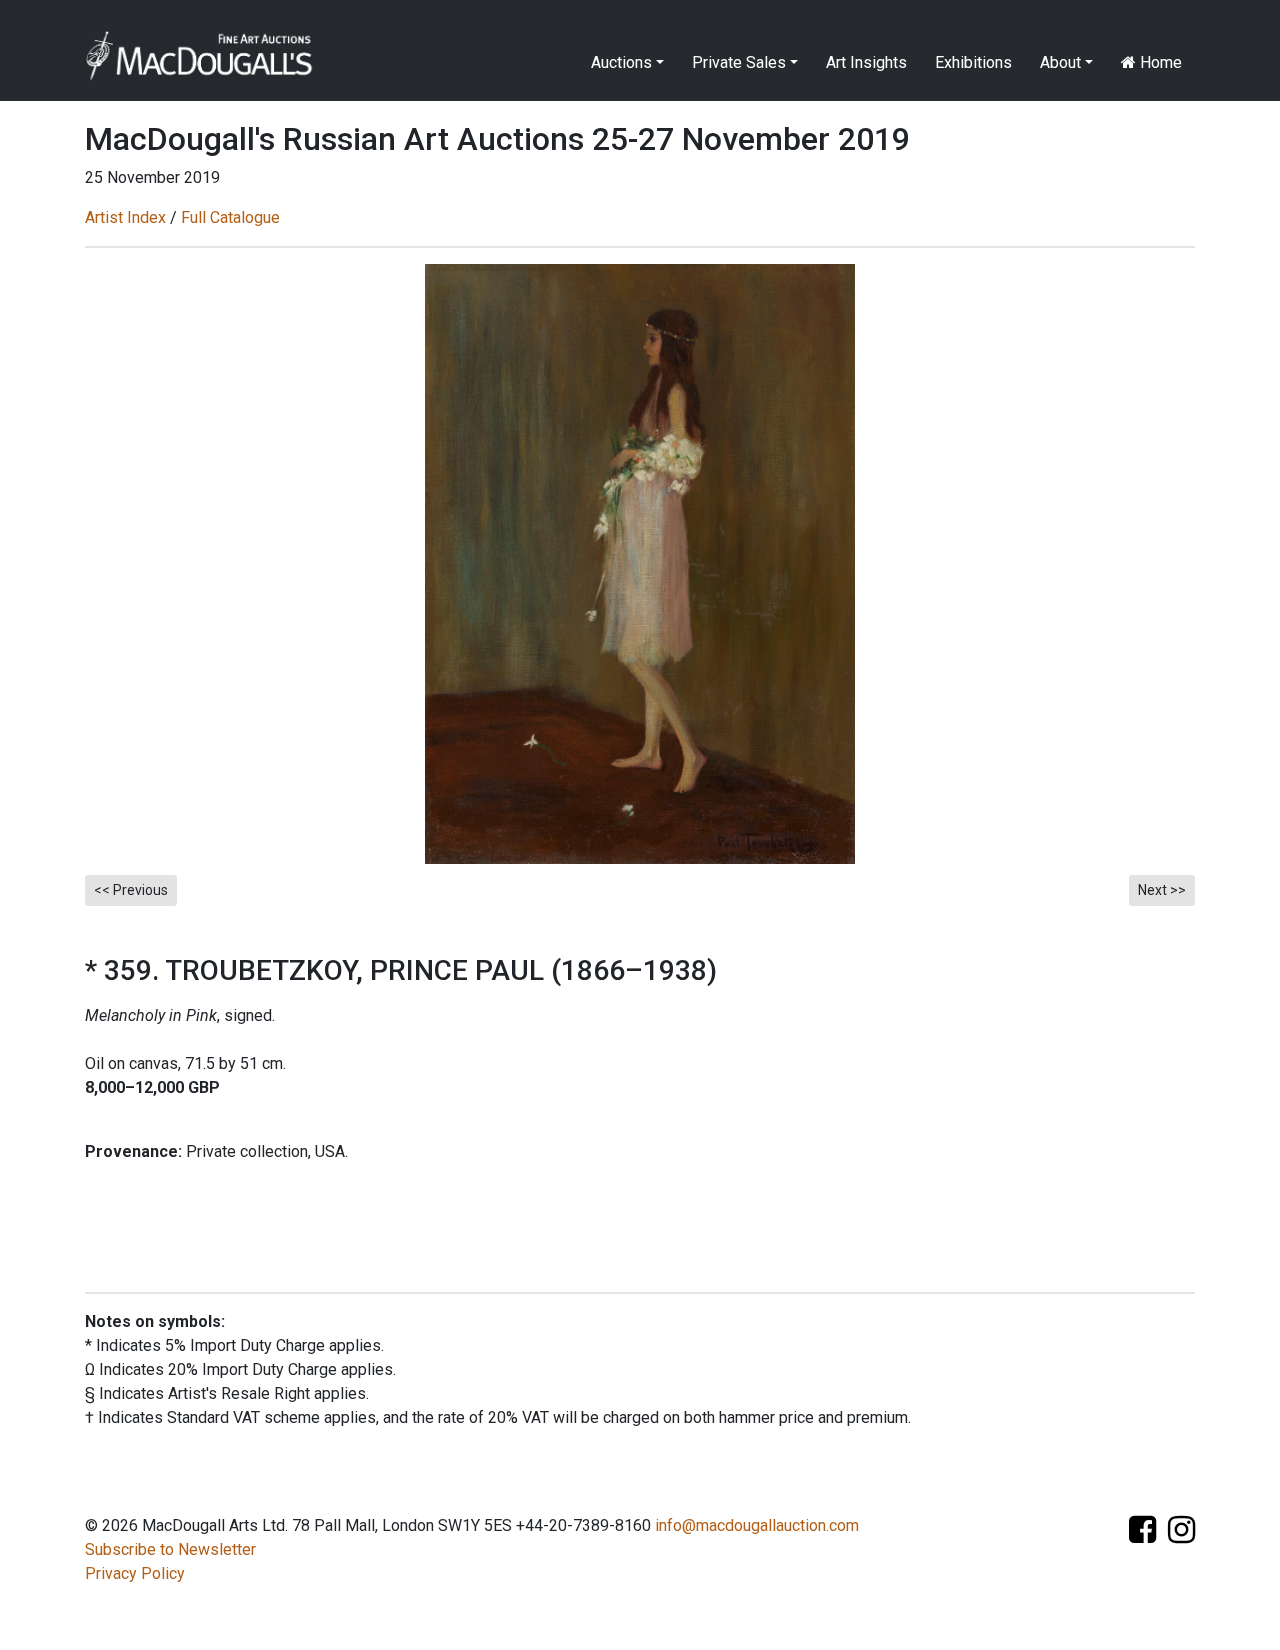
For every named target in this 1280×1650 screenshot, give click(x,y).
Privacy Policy (135, 1573)
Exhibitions (973, 62)
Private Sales (739, 62)
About (1060, 62)
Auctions (621, 62)
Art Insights (866, 62)
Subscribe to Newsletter (170, 1549)
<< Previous (131, 890)
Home (1159, 62)
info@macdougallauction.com (757, 1525)
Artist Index (125, 217)
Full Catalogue (230, 217)
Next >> (1162, 890)
